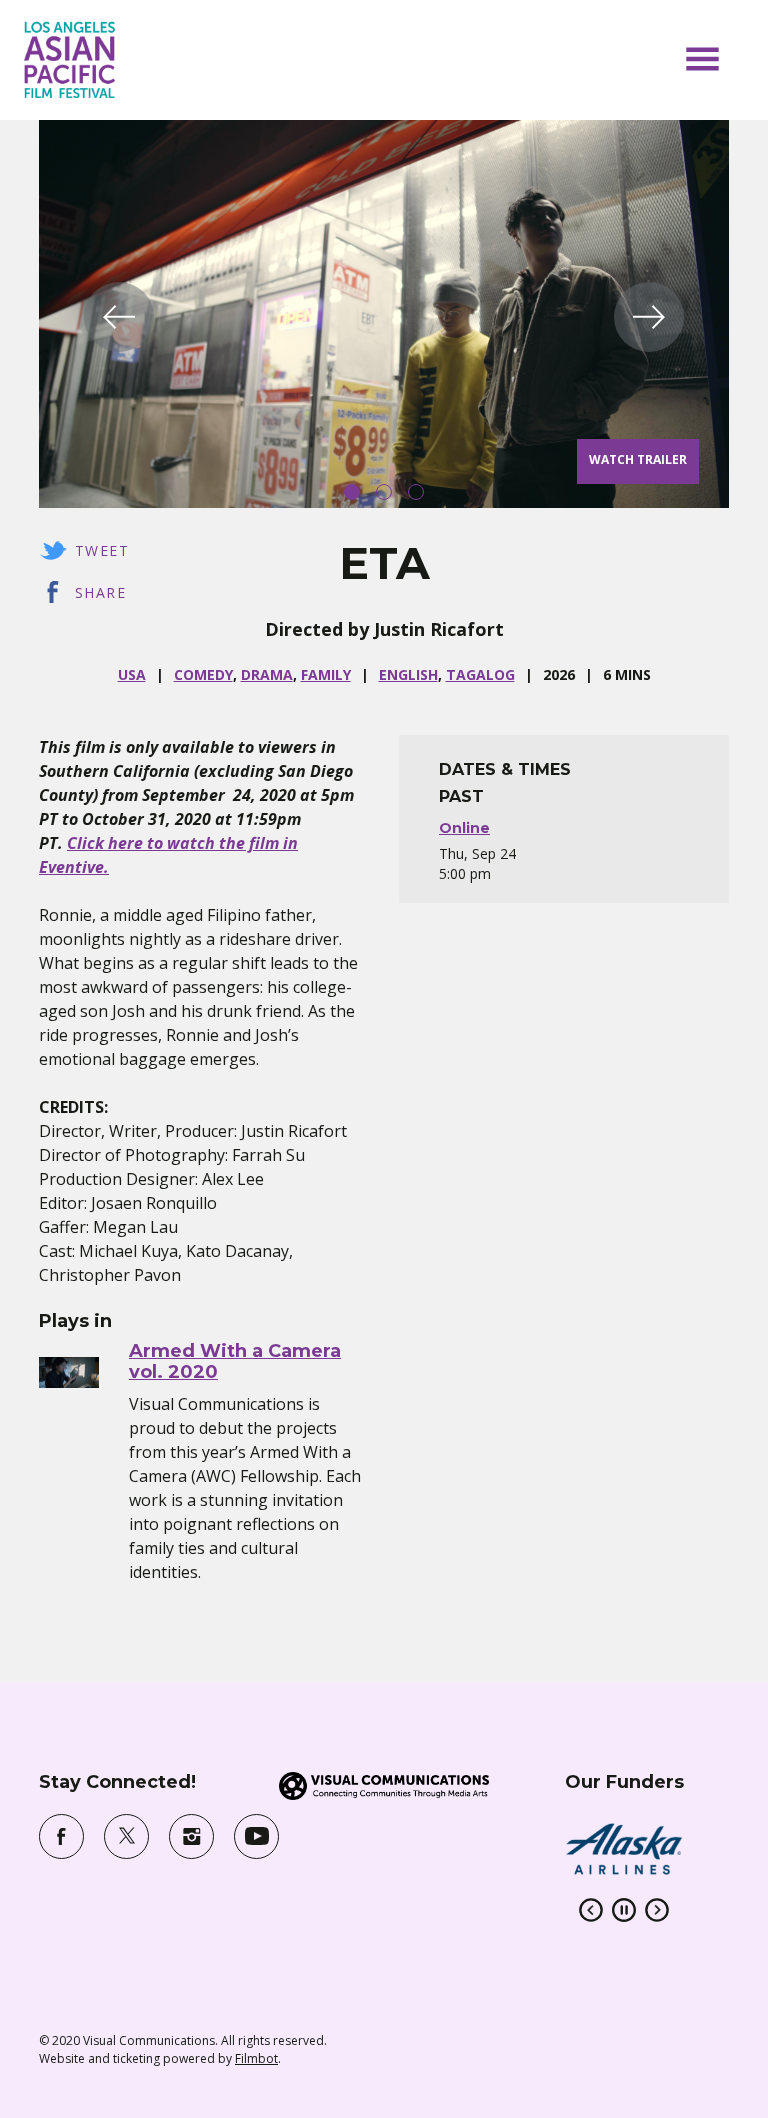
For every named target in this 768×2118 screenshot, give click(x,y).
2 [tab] (384, 492)
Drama (267, 674)
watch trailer (638, 459)
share (100, 592)
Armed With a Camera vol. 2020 (235, 1362)
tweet (102, 550)
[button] (702, 59)
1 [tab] (352, 492)
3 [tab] (416, 492)
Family (326, 674)
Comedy (203, 674)
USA (132, 674)
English (408, 674)
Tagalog (480, 674)
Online (464, 828)
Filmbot (256, 2058)
